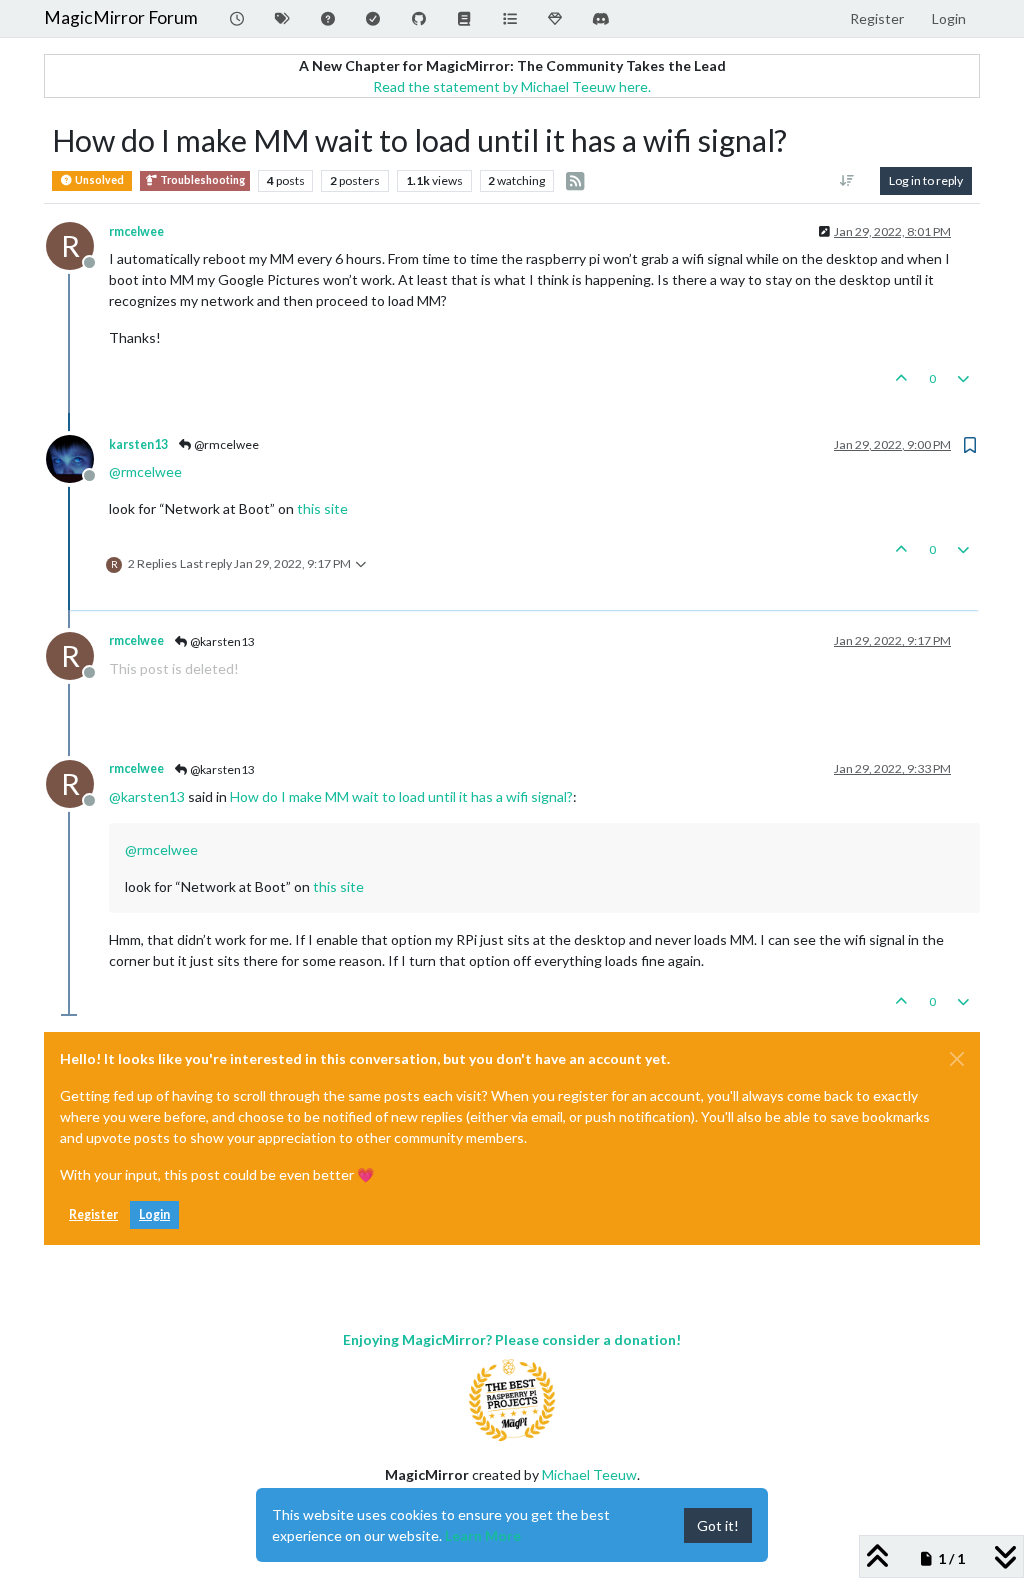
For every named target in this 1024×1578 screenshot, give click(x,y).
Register (93, 1214)
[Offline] (77, 457)
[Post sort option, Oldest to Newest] (847, 181)
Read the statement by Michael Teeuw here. (512, 86)
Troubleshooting (201, 180)
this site (322, 508)
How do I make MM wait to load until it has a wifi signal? (401, 796)
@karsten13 (221, 641)
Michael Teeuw (589, 1474)
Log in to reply (926, 180)
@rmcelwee (225, 444)
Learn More (483, 1535)
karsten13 (138, 444)
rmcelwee (136, 231)
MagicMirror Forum (121, 17)
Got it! (718, 1525)
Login (154, 1214)
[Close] (957, 1059)
